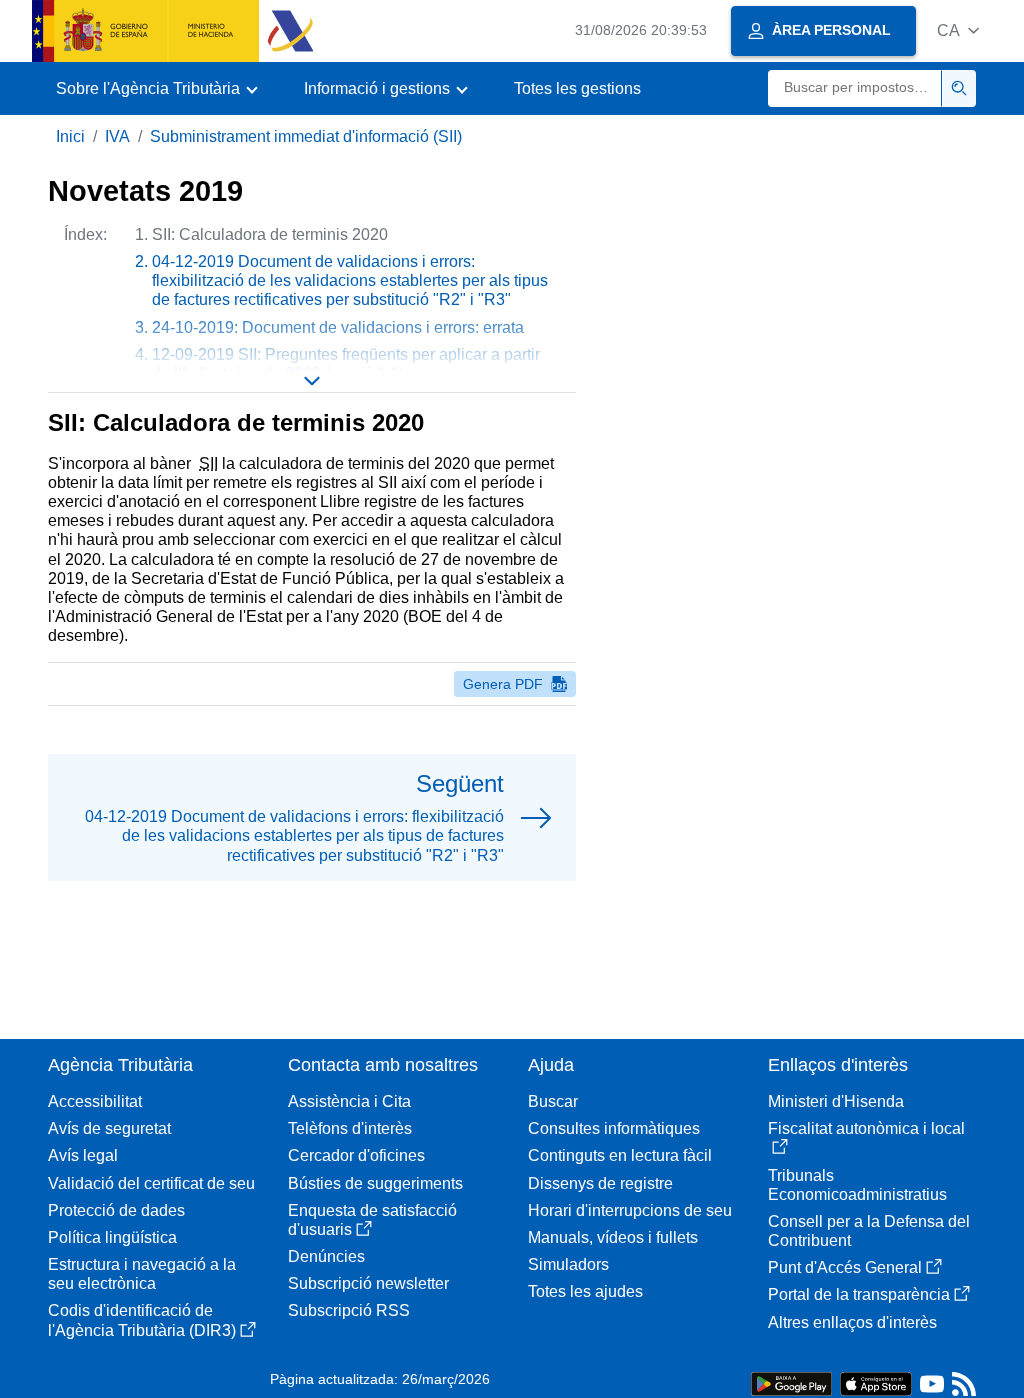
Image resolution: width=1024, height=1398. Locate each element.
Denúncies (326, 1256)
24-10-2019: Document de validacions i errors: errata (338, 327)
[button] (958, 30)
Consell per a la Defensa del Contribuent (869, 1231)
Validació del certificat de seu (151, 1183)
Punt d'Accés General (845, 1267)
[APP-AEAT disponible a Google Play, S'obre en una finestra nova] (791, 1382)
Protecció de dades (116, 1210)
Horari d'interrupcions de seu (630, 1210)
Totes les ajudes (585, 1291)
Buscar (553, 1101)
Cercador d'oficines (356, 1155)
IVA (117, 136)
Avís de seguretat (109, 1128)
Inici (70, 136)
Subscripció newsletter (368, 1283)
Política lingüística (112, 1237)
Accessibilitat (95, 1101)
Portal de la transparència (859, 1294)
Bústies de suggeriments (375, 1183)
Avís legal (83, 1155)
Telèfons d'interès (350, 1128)
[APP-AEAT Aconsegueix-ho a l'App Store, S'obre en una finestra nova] (876, 1382)
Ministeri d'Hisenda (836, 1101)
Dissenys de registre (600, 1183)
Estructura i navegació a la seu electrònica (142, 1274)
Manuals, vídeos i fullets (613, 1237)
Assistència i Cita (349, 1101)
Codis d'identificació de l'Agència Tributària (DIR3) (142, 1320)
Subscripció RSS (349, 1310)
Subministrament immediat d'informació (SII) (306, 136)
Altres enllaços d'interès (852, 1322)
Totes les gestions (577, 88)
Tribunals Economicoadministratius (857, 1185)
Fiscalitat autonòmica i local (866, 1128)
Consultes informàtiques (614, 1128)
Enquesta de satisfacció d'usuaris (372, 1220)
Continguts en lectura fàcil (620, 1155)
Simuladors (568, 1264)
